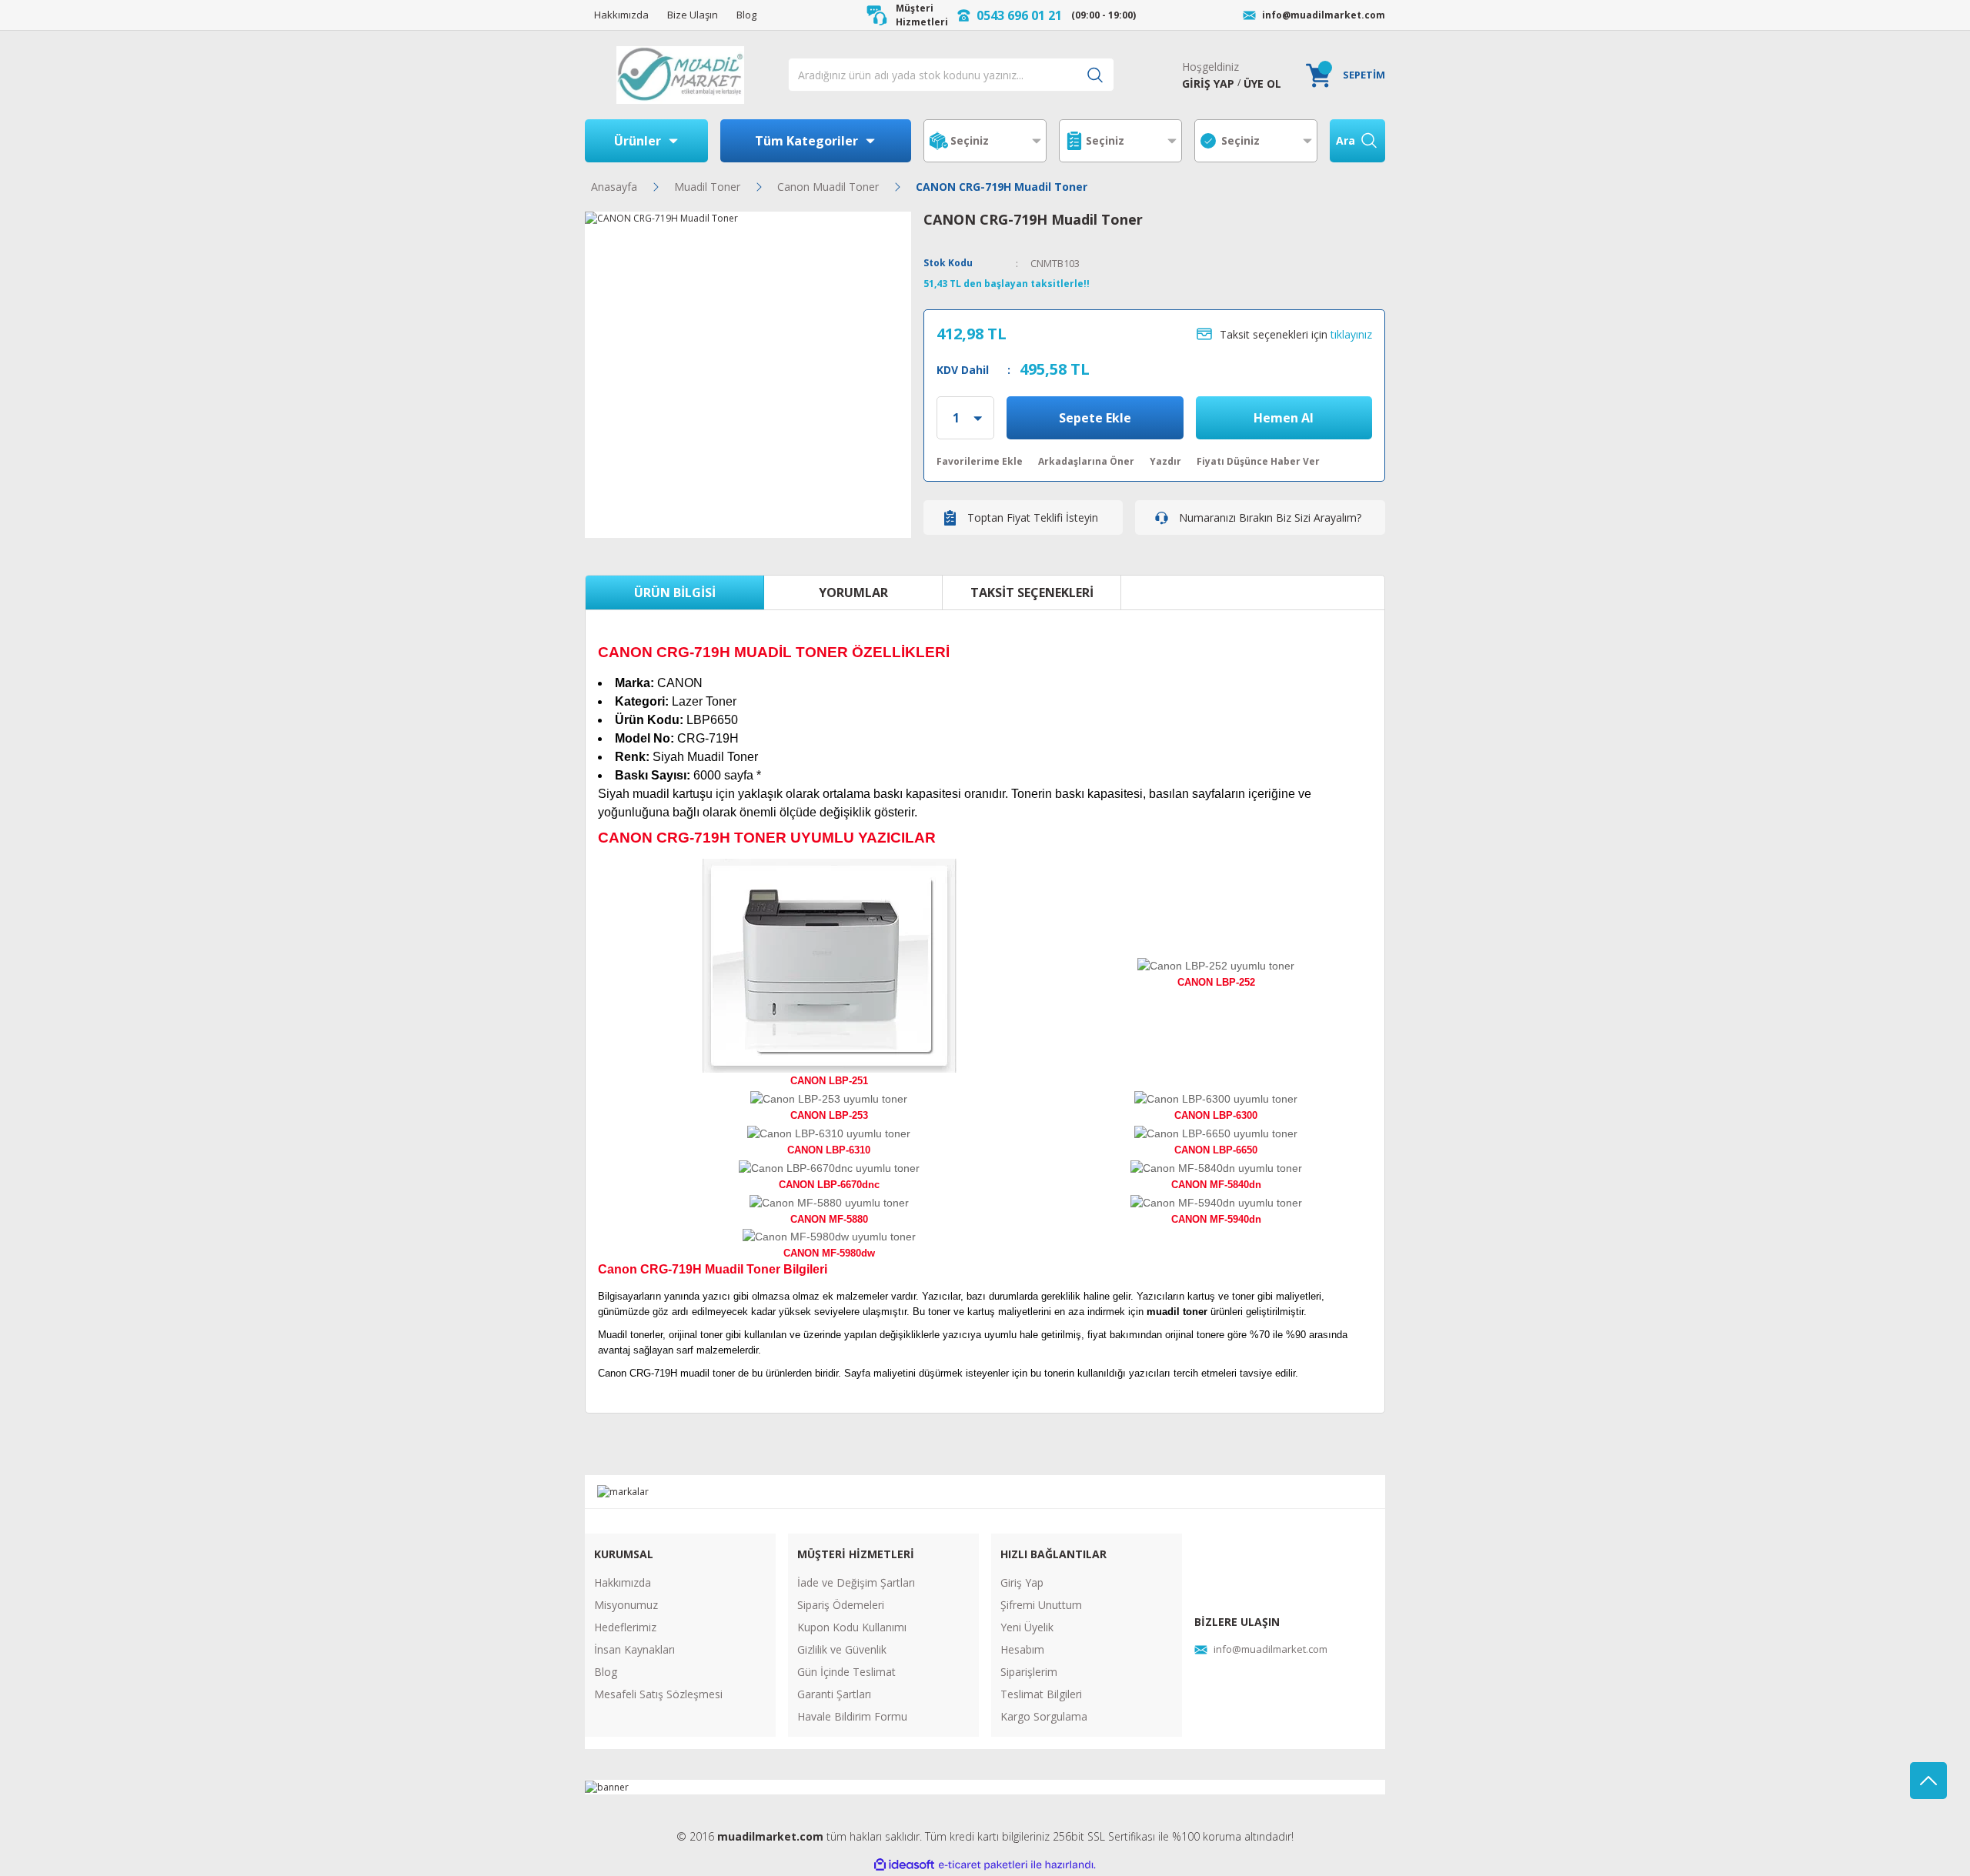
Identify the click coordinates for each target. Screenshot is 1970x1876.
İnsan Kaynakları (634, 1649)
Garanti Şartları (834, 1694)
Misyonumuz (626, 1605)
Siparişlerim (1029, 1672)
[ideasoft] (904, 1865)
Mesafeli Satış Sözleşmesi (658, 1694)
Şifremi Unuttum (1041, 1605)
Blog (606, 1672)
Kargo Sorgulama (1044, 1716)
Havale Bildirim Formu (852, 1716)
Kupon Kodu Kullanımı (852, 1627)
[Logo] (680, 75)
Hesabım (1022, 1649)
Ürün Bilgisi (675, 593)
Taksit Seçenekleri (1032, 593)
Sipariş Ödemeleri (841, 1605)
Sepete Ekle (1095, 418)
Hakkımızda (623, 1582)
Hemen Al (1284, 418)
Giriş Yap (1022, 1582)
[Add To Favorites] (980, 462)
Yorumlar (853, 593)
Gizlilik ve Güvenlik (842, 1649)
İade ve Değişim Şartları (856, 1582)
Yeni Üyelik (1027, 1627)
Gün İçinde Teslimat (846, 1672)
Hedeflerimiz (625, 1627)
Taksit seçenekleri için (1296, 334)
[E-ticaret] (983, 1865)
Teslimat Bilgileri (1041, 1694)
